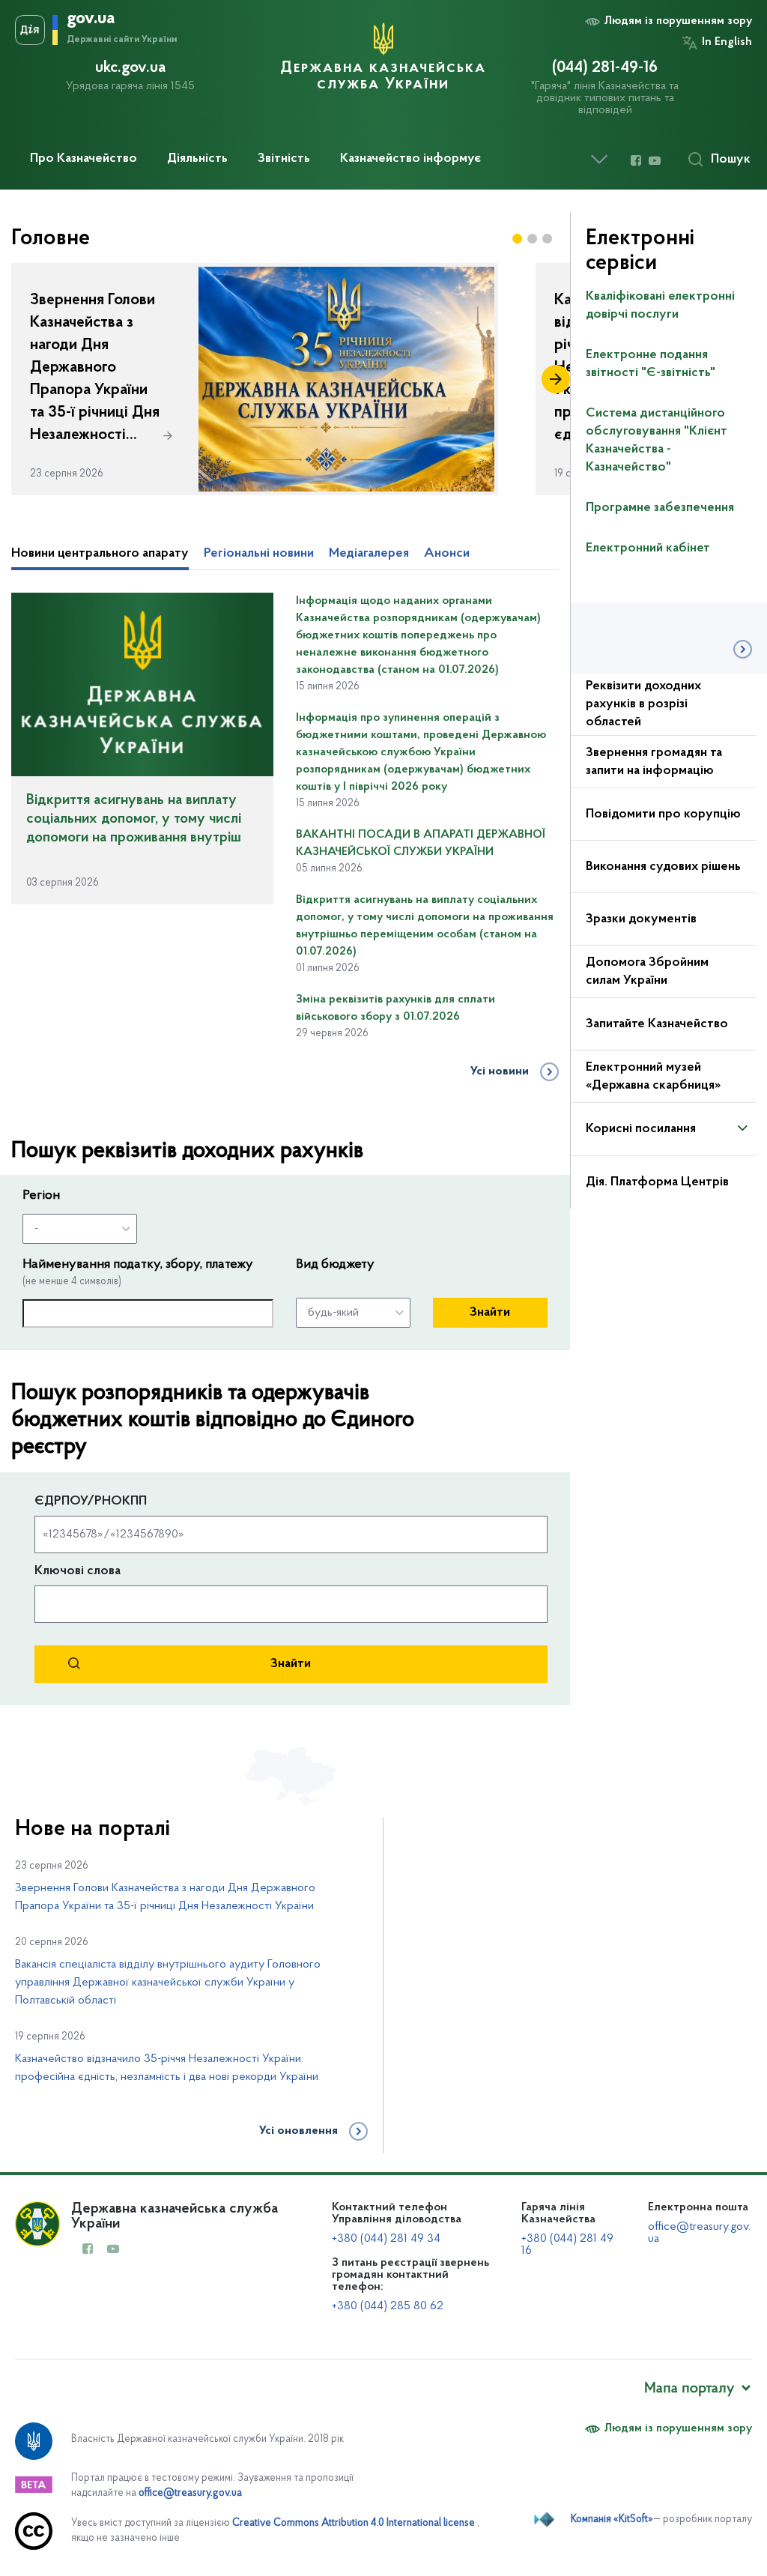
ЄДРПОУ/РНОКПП (91, 1502)
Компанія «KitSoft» (612, 2519)
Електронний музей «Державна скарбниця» (653, 1077)
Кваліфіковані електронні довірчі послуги (660, 306)
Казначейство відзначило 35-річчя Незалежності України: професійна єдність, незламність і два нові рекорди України (167, 2068)
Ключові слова (78, 1571)
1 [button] (518, 239)
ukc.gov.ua (130, 68)
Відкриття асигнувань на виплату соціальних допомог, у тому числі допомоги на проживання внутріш (134, 819)
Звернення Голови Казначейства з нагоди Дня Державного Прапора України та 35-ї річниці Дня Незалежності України (165, 1897)
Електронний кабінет (648, 548)
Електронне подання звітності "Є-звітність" (651, 364)
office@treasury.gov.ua (190, 2493)
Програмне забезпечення (660, 508)
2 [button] (533, 239)
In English (727, 42)
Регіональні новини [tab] (259, 554)
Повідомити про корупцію (663, 814)
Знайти (490, 1313)
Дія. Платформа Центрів (657, 1182)
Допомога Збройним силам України (647, 972)
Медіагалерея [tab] (369, 554)
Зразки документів (641, 919)
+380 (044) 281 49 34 (386, 2239)
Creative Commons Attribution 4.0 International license (354, 2523)
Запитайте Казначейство (657, 1024)
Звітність (284, 159)
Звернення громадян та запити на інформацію (654, 762)
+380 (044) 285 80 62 (388, 2306)
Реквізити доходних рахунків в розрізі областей (643, 704)
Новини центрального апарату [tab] (100, 554)
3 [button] (548, 239)
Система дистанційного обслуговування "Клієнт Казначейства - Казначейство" (657, 441)
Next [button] (556, 379)
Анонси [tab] (447, 554)
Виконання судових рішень (663, 867)
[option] (255, 379)
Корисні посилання (641, 1129)
